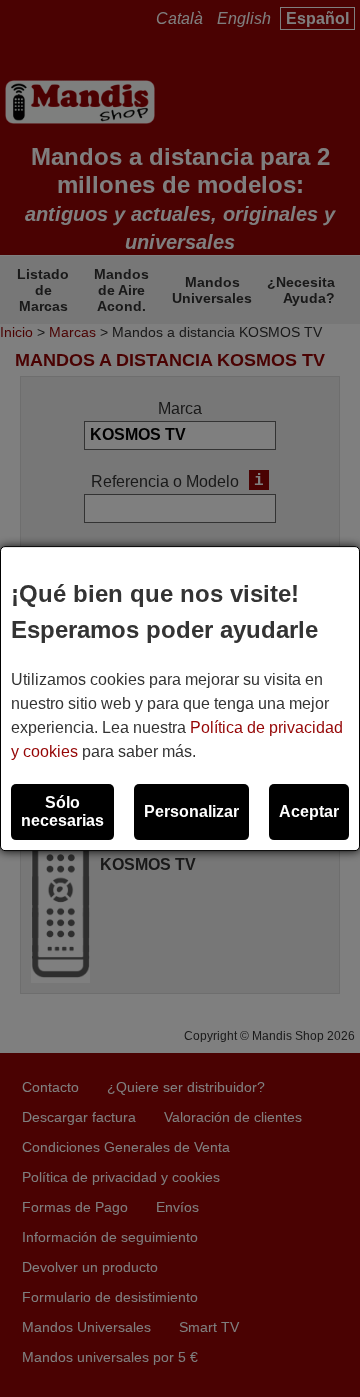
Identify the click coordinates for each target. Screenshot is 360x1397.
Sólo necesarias (62, 811)
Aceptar (309, 811)
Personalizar (191, 811)
